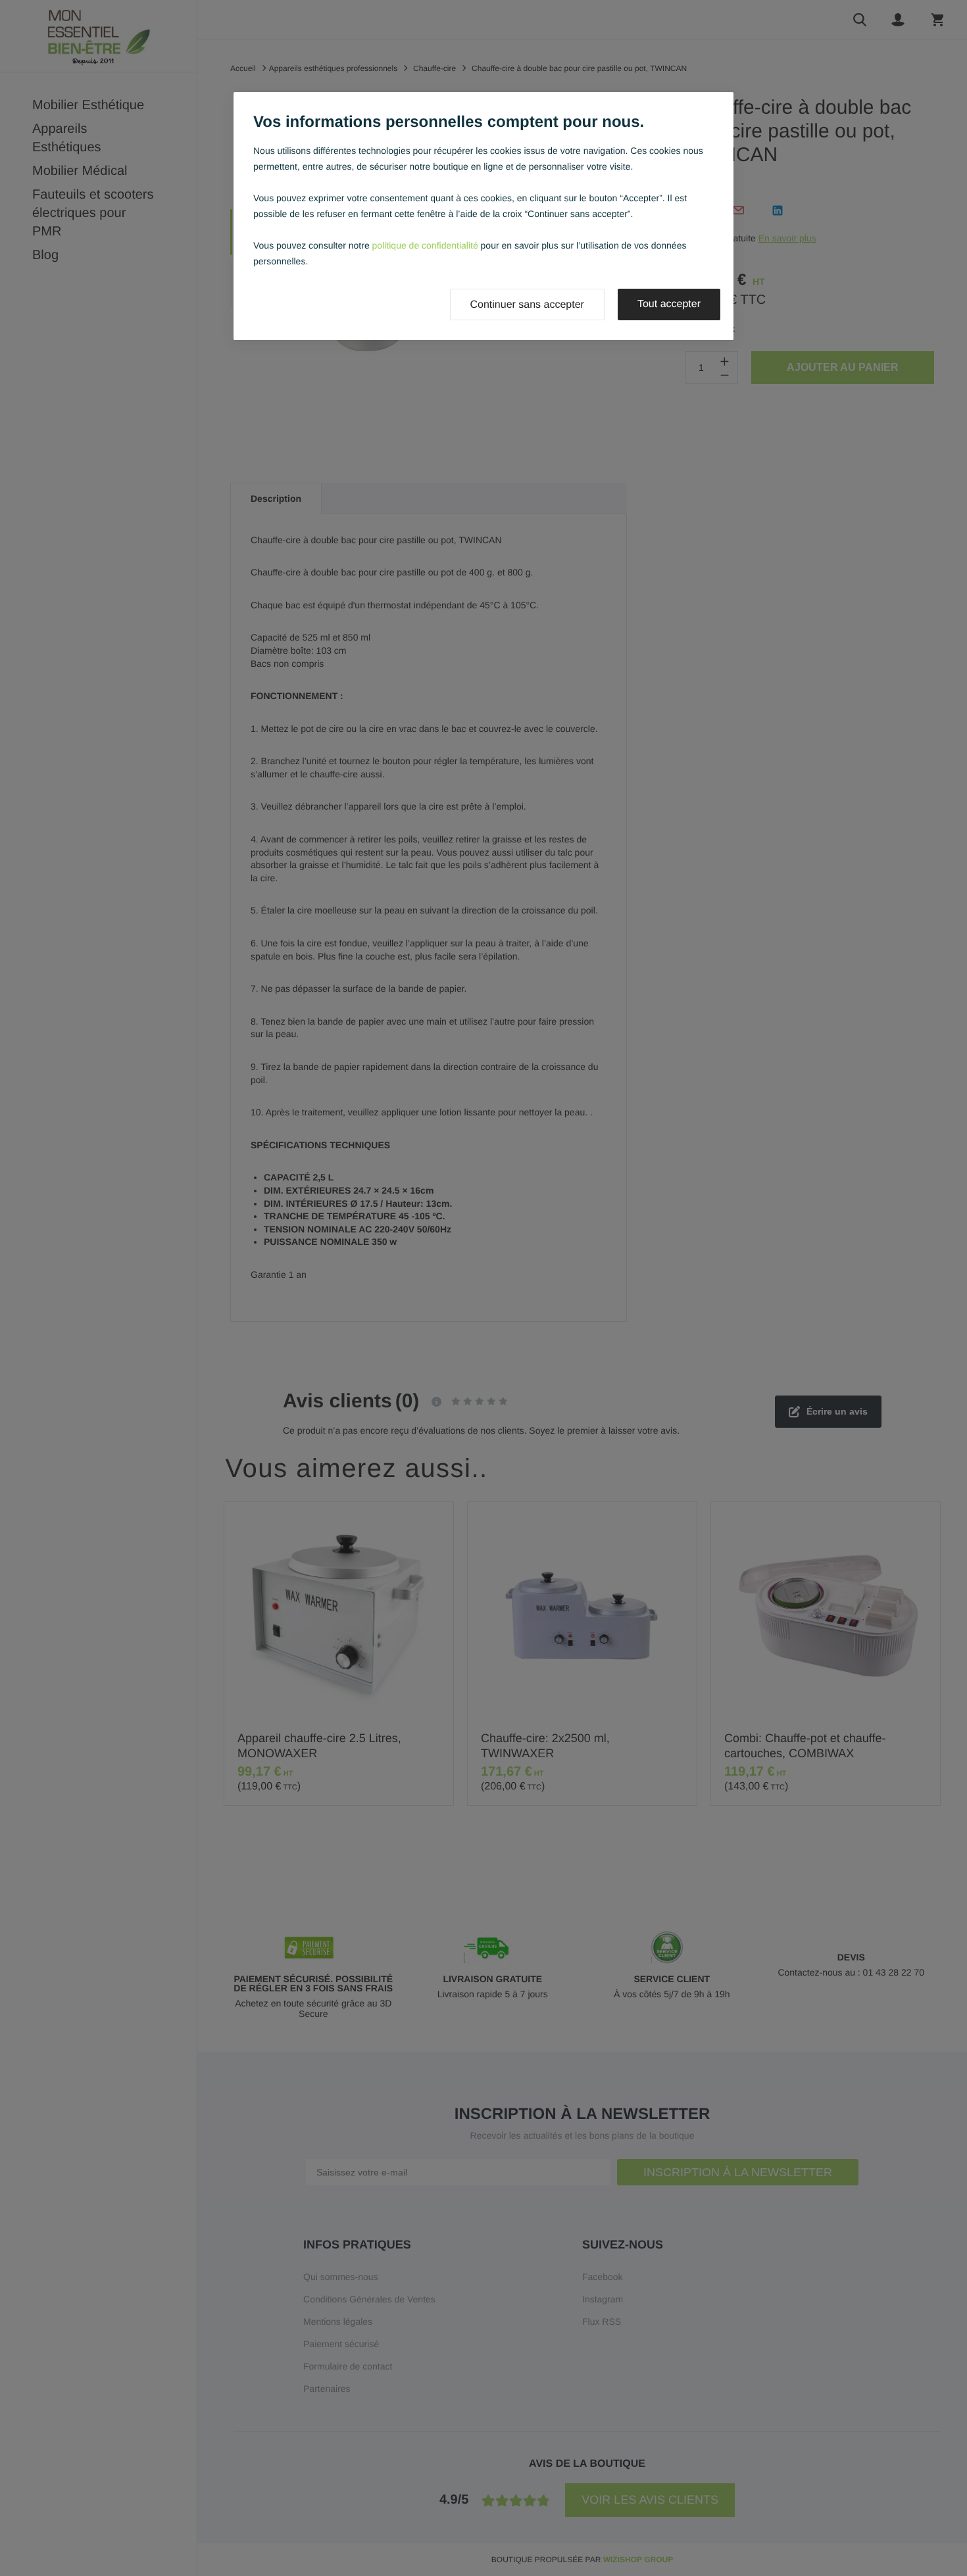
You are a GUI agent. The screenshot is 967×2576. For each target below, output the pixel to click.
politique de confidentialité (425, 245)
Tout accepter (669, 304)
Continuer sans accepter (527, 305)
